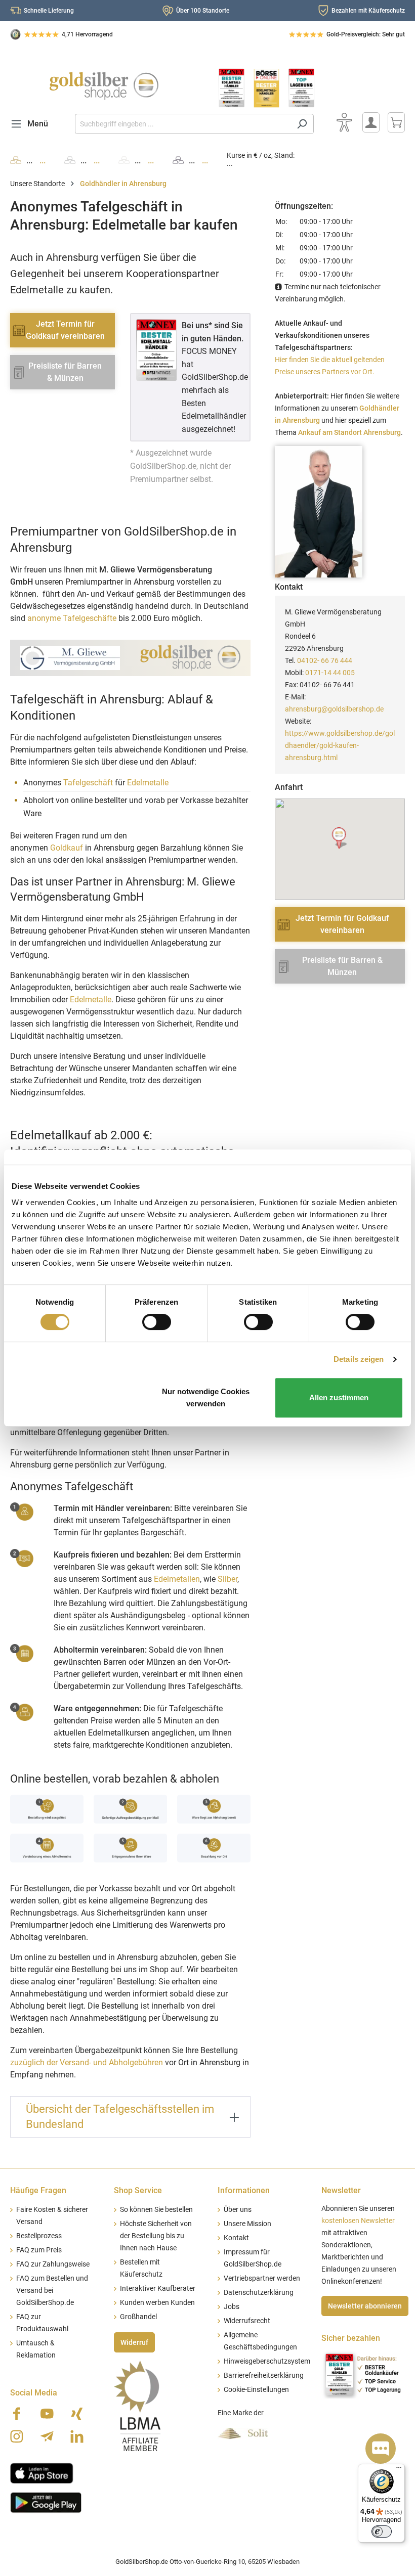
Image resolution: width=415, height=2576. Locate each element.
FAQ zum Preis (39, 2250)
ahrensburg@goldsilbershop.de (334, 709)
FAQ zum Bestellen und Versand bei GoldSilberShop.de (52, 2291)
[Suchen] (302, 124)
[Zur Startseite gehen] (104, 86)
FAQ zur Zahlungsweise (53, 2264)
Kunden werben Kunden (157, 2303)
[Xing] (77, 2414)
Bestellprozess (39, 2236)
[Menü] (399, 2470)
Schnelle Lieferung (49, 11)
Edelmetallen (177, 1579)
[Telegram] (47, 2436)
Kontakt (236, 2238)
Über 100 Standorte (203, 11)
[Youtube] (47, 2414)
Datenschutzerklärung (259, 2293)
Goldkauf (67, 848)
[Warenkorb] (396, 122)
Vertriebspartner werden (262, 2278)
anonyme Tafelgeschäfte (72, 618)
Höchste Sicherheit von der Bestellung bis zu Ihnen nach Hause (156, 2236)
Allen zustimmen (339, 1397)
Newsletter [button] (341, 2190)
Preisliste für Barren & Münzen (65, 372)
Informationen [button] (244, 2190)
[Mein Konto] (371, 122)
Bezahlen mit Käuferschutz (368, 11)
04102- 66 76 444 (325, 660)
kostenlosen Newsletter (358, 2221)
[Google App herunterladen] (46, 2501)
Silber (227, 1579)
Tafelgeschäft (88, 783)
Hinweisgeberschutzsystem (267, 2361)
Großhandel (138, 2317)
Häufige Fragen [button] (38, 2190)
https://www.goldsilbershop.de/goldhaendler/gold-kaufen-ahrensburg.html (340, 745)
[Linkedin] (77, 2436)
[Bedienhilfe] (344, 122)
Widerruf (134, 2342)
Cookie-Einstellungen (256, 2390)
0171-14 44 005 (330, 673)
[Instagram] (17, 2436)
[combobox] (183, 124)
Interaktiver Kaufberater (158, 2289)
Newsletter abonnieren (365, 2306)
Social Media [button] (34, 2393)
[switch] (157, 1322)
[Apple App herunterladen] (42, 2472)
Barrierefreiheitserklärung (264, 2375)
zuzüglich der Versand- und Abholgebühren (87, 2062)
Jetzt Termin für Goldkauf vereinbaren (65, 330)
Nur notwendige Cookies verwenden (206, 1397)
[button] (340, 838)
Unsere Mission (247, 2224)
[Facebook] (17, 2414)
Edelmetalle (148, 783)
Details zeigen (359, 1359)
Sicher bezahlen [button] (351, 2338)
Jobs (232, 2307)
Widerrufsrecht (247, 2321)
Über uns (238, 2210)
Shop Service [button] (138, 2190)
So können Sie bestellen (156, 2210)
